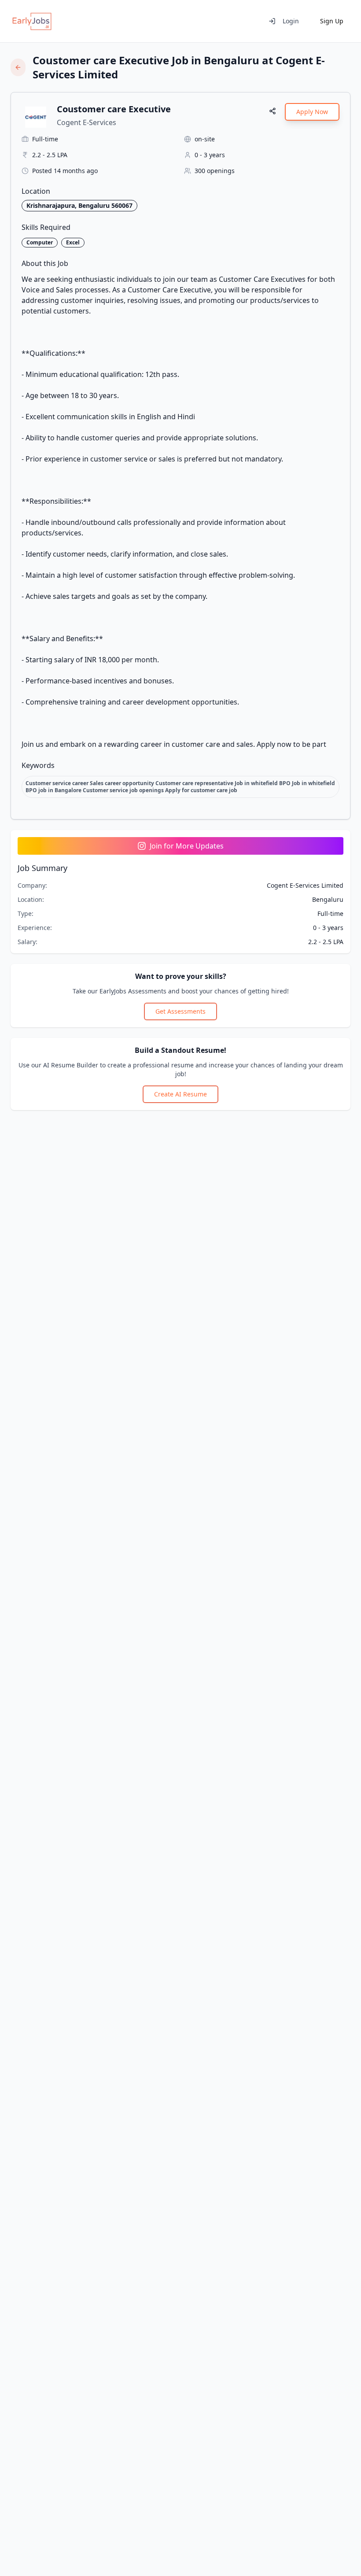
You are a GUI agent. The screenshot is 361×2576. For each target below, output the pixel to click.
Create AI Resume (180, 1094)
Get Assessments (180, 1011)
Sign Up (332, 21)
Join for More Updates (187, 846)
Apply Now (312, 112)
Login (291, 21)
